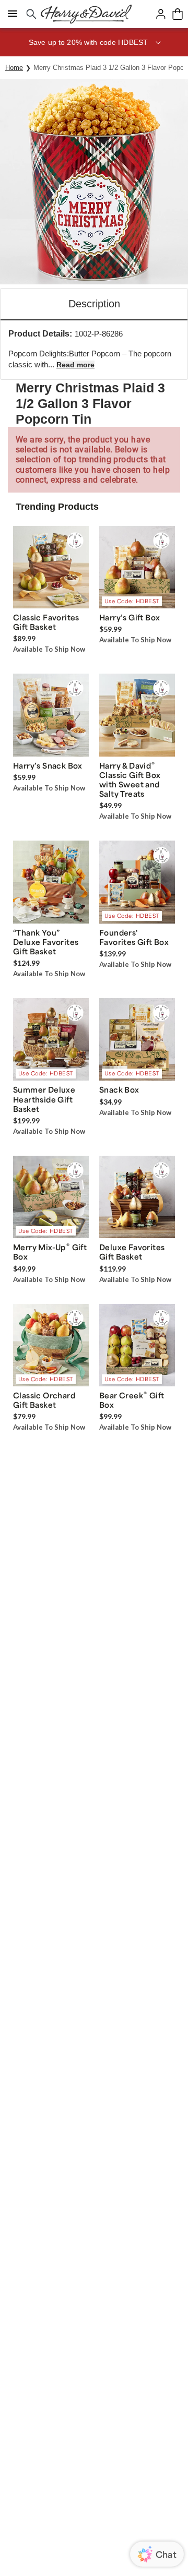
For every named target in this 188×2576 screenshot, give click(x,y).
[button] (94, 42)
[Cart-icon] (178, 14)
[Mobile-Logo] (86, 14)
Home (14, 68)
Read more (75, 365)
